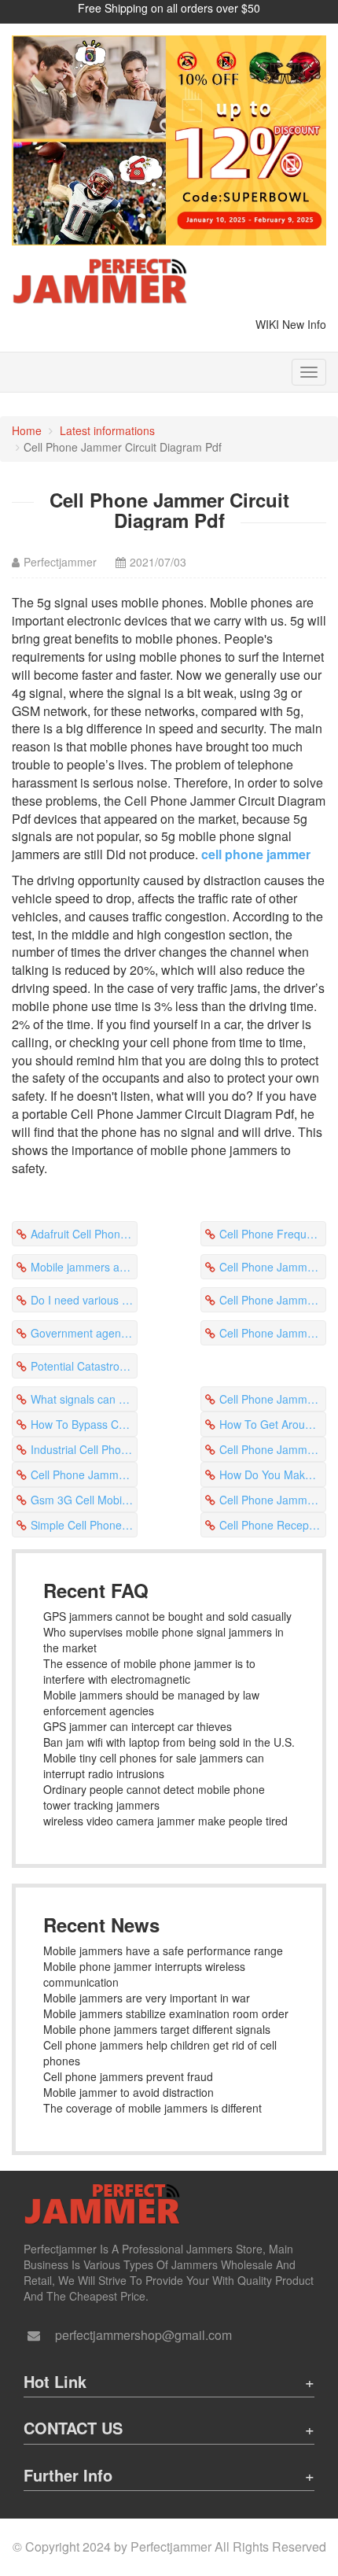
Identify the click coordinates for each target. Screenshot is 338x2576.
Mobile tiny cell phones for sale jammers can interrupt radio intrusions (154, 1766)
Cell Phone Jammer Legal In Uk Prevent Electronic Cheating (273, 1267)
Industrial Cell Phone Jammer (84, 1449)
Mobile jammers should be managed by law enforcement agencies (151, 1703)
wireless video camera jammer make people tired (165, 1821)
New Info (304, 324)
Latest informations (107, 430)
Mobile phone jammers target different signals (157, 2029)
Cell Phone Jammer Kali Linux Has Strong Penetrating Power (273, 1300)
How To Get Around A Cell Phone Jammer (273, 1424)
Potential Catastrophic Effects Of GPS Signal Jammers (84, 1366)
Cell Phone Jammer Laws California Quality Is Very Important (273, 1333)
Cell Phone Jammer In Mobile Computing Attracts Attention (273, 1399)
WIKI (267, 324)
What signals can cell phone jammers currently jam (84, 1399)
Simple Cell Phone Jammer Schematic (84, 1525)
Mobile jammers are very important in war (147, 1998)
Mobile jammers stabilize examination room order (166, 2013)
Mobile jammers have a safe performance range (163, 1950)
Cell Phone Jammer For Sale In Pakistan (273, 1449)
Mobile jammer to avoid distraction (129, 2092)
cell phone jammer (256, 854)
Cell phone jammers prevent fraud (128, 2076)
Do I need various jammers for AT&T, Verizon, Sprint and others (84, 1300)
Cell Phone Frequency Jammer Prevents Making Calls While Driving (273, 1234)
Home (27, 430)
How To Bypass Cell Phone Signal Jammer (84, 1424)
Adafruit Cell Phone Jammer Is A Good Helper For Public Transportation (84, 1234)
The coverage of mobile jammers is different (152, 2108)
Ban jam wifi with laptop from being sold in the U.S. (169, 1742)
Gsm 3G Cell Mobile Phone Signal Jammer (84, 1500)
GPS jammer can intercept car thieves (138, 1726)
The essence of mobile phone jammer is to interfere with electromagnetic (149, 1671)
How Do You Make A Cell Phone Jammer (273, 1474)
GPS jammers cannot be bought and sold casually (167, 1616)
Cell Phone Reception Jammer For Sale (273, 1525)
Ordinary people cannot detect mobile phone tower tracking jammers (154, 1797)
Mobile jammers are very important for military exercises (84, 1267)
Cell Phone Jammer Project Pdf (273, 1500)
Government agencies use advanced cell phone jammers (84, 1333)
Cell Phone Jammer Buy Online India (84, 1474)
